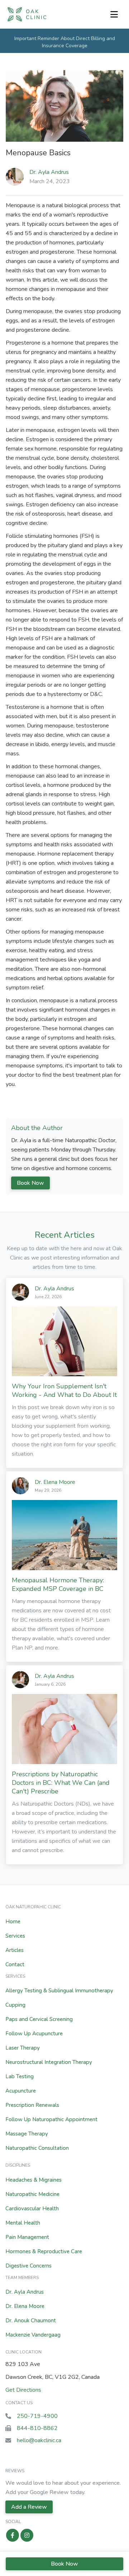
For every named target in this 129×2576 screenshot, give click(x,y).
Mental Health (23, 2223)
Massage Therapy (27, 2134)
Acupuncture (21, 2091)
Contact (15, 1964)
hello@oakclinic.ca (39, 2440)
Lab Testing (20, 2076)
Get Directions (23, 2390)
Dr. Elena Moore (25, 2306)
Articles (15, 1950)
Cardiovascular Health (32, 2209)
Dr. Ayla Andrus (49, 172)
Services (15, 1936)
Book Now (30, 1183)
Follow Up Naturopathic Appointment (51, 2119)
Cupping (15, 2005)
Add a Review (29, 2507)
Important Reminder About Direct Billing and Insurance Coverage (65, 42)
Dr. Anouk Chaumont (31, 2321)
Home (13, 1922)
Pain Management (27, 2237)
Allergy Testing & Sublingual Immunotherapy (59, 1991)
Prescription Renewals (32, 2105)
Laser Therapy (23, 2048)
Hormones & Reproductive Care (44, 2251)
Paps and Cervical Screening (39, 2019)
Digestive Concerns (28, 2266)
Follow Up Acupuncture (34, 2034)
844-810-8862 (37, 2428)
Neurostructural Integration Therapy (49, 2062)
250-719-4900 (37, 2416)
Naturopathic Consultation (37, 2148)
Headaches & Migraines (34, 2180)
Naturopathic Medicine (32, 2194)
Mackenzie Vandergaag (33, 2335)
